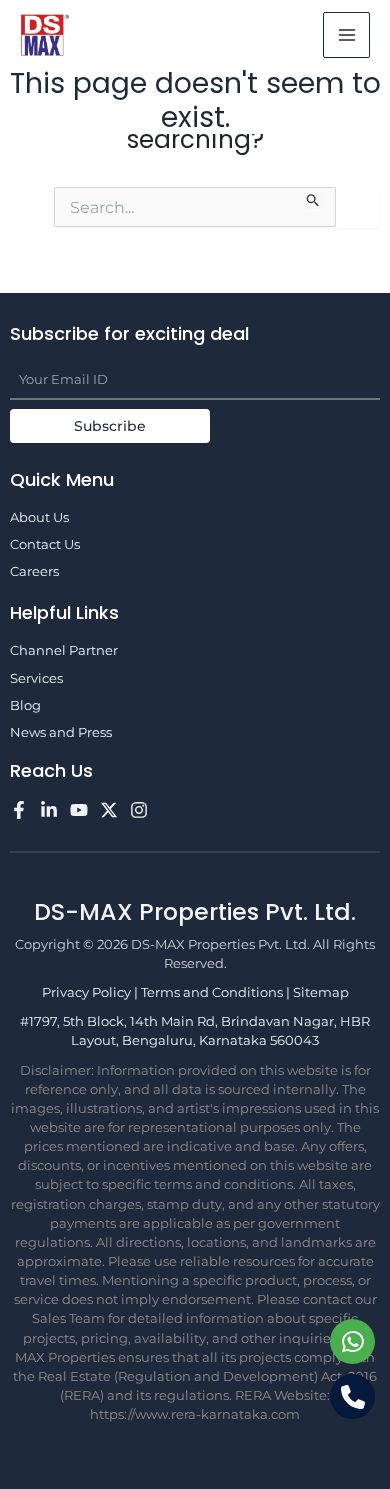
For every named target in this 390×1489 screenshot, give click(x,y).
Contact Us (45, 544)
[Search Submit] (313, 197)
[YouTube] (79, 810)
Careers (34, 571)
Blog (25, 705)
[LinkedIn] (49, 810)
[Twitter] (109, 810)
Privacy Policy (88, 992)
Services (36, 678)
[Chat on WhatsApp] (352, 1341)
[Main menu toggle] (346, 35)
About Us (39, 517)
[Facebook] (19, 810)
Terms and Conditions (213, 992)
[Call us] (352, 1396)
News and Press (61, 732)
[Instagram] (139, 810)
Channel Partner (64, 650)
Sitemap (321, 992)
